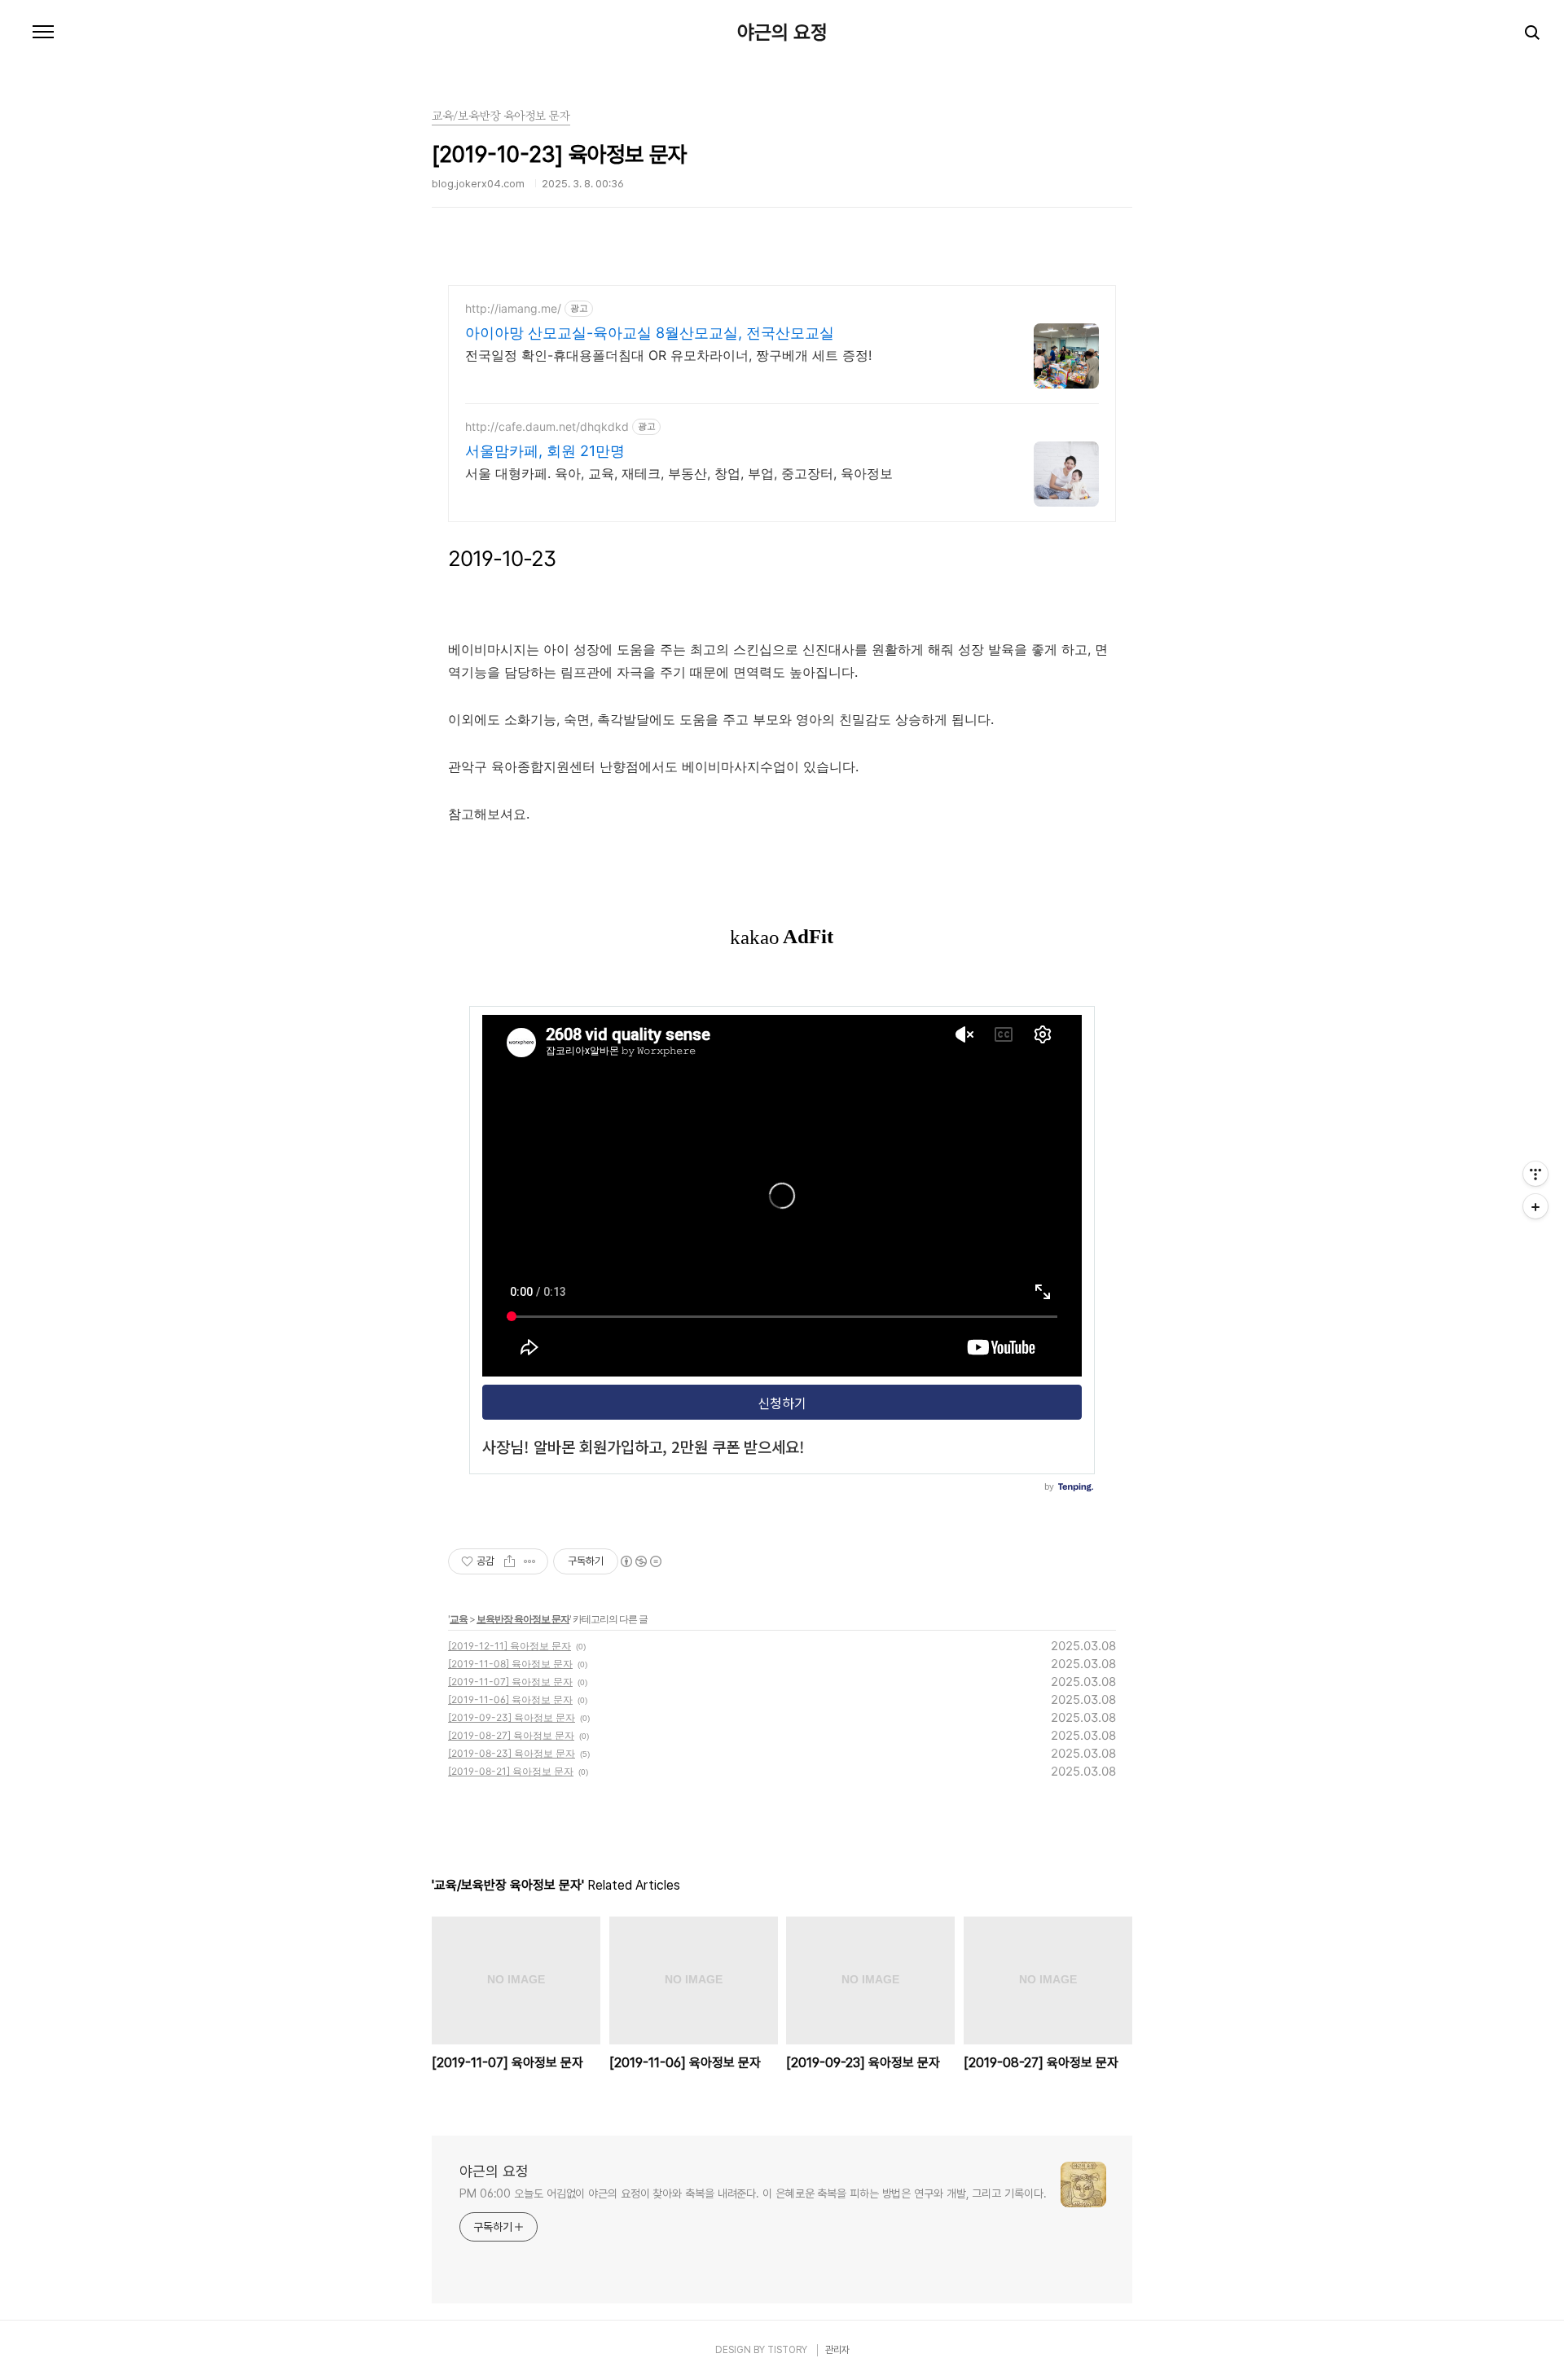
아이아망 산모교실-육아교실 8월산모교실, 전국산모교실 (650, 333)
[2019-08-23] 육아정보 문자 (512, 1753)
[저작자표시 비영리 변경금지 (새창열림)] (640, 1561)
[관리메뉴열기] (1535, 1174)
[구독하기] (1535, 1206)
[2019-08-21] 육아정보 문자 (511, 1771)
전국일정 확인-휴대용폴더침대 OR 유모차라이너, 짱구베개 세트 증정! (668, 355)
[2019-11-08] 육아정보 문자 (510, 1664)
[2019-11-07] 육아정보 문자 (510, 1682)
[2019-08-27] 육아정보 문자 (511, 1735)
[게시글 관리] (530, 1561)
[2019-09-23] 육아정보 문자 (512, 1717)
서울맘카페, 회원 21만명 (545, 451)
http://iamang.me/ (513, 308)
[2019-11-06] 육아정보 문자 (510, 1699)
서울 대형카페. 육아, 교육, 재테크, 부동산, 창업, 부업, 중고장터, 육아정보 (679, 473)
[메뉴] (43, 33)
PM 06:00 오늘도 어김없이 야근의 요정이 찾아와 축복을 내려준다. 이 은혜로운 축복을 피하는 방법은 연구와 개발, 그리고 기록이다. (753, 2193)
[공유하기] (510, 1561)
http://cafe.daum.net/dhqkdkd (547, 426)
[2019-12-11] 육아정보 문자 (510, 1646)
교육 (459, 1619)
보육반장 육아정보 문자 (523, 1619)
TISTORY (787, 2350)
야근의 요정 (782, 33)
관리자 (837, 2350)
